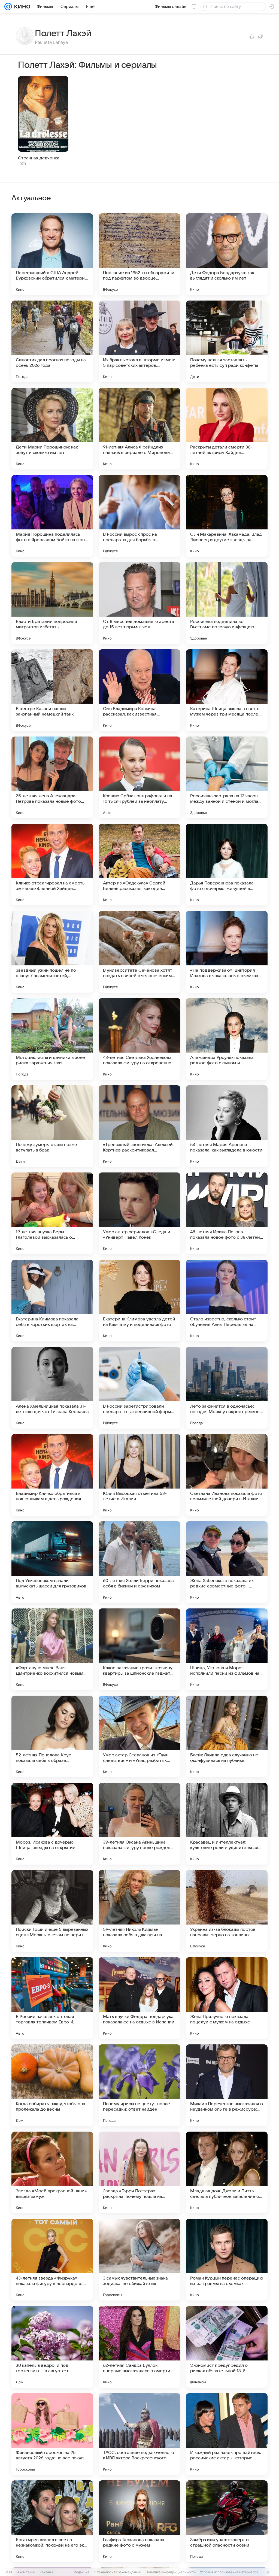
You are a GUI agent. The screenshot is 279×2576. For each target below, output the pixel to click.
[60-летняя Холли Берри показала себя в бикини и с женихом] (139, 1562)
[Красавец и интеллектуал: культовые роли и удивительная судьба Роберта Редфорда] (227, 1824)
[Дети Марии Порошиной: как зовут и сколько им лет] (52, 429)
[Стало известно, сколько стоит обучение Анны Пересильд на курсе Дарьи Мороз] (227, 1301)
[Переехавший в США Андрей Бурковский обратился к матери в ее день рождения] (52, 254)
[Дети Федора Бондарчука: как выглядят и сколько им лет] (227, 254)
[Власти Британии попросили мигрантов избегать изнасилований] (52, 603)
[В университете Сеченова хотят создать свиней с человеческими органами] (139, 952)
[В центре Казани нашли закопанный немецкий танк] (52, 690)
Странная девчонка (39, 158)
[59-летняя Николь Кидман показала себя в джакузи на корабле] (139, 1911)
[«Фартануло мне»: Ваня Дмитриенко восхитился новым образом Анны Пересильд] (52, 1649)
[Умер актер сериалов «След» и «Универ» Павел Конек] (139, 1213)
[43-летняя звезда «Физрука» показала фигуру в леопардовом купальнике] (52, 2260)
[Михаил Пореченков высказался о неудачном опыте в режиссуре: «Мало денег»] (227, 2085)
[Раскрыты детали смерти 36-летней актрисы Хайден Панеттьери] (227, 429)
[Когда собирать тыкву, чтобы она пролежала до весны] (52, 2085)
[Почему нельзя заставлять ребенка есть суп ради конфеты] (227, 341)
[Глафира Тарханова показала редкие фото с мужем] (139, 2521)
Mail (9, 2572)
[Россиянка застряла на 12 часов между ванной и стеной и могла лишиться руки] (227, 777)
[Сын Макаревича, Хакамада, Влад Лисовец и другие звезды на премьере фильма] (227, 516)
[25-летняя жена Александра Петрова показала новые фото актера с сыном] (52, 777)
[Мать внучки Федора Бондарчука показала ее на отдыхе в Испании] (139, 1998)
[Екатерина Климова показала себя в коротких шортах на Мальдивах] (52, 1301)
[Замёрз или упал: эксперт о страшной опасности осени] (227, 2521)
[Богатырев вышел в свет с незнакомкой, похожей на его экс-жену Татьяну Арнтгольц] (52, 2521)
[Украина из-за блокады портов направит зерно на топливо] (227, 1911)
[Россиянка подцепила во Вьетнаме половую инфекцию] (227, 603)
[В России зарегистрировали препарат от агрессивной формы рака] (139, 1388)
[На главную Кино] (21, 7)
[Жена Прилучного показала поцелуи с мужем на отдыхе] (227, 1998)
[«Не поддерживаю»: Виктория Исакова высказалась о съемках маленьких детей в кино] (227, 952)
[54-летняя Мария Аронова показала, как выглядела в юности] (227, 1126)
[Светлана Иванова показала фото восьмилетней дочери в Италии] (227, 1475)
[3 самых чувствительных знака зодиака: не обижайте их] (139, 2260)
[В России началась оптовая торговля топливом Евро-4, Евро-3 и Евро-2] (52, 1998)
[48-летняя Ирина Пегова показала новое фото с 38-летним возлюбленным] (227, 1213)
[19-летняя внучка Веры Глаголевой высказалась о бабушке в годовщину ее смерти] (52, 1213)
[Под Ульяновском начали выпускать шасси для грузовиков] (52, 1562)
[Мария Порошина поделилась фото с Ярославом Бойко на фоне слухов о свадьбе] (52, 516)
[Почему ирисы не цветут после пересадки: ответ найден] (139, 2085)
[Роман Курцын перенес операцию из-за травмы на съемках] (227, 2260)
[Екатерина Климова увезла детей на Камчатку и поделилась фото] (139, 1301)
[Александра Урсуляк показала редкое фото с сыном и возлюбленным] (227, 1039)
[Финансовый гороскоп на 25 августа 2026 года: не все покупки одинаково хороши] (52, 2434)
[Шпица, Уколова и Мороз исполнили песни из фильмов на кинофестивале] (227, 1649)
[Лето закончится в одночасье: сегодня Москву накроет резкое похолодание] (227, 1388)
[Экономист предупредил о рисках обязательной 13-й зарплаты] (227, 2347)
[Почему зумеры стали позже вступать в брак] (52, 1126)
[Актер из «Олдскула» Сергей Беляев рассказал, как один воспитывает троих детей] (139, 865)
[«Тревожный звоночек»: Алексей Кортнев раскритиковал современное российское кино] (139, 1126)
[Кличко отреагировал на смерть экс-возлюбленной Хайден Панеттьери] (52, 865)
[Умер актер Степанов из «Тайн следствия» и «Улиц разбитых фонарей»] (139, 1736)
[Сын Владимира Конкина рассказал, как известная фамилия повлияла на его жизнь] (139, 690)
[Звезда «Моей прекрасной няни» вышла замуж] (52, 2172)
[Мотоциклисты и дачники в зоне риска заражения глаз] (52, 1039)
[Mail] (8, 7)
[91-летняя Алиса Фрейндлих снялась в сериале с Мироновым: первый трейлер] (139, 429)
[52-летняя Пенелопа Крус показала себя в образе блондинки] (52, 1736)
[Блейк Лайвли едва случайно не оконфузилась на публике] (227, 1736)
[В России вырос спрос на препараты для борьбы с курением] (139, 516)
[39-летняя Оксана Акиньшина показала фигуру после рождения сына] (139, 1824)
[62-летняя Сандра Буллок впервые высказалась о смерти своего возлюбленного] (139, 2347)
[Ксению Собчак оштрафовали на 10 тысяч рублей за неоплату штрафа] (139, 777)
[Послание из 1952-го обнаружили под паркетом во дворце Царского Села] (139, 254)
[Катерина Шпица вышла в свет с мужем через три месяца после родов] (227, 690)
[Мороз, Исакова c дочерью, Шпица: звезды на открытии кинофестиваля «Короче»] (52, 1824)
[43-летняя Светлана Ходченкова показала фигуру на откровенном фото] (139, 1039)
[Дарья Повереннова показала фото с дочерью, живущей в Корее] (227, 865)
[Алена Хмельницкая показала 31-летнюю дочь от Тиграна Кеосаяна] (52, 1388)
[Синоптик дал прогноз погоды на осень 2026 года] (52, 341)
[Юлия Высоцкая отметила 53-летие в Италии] (139, 1475)
